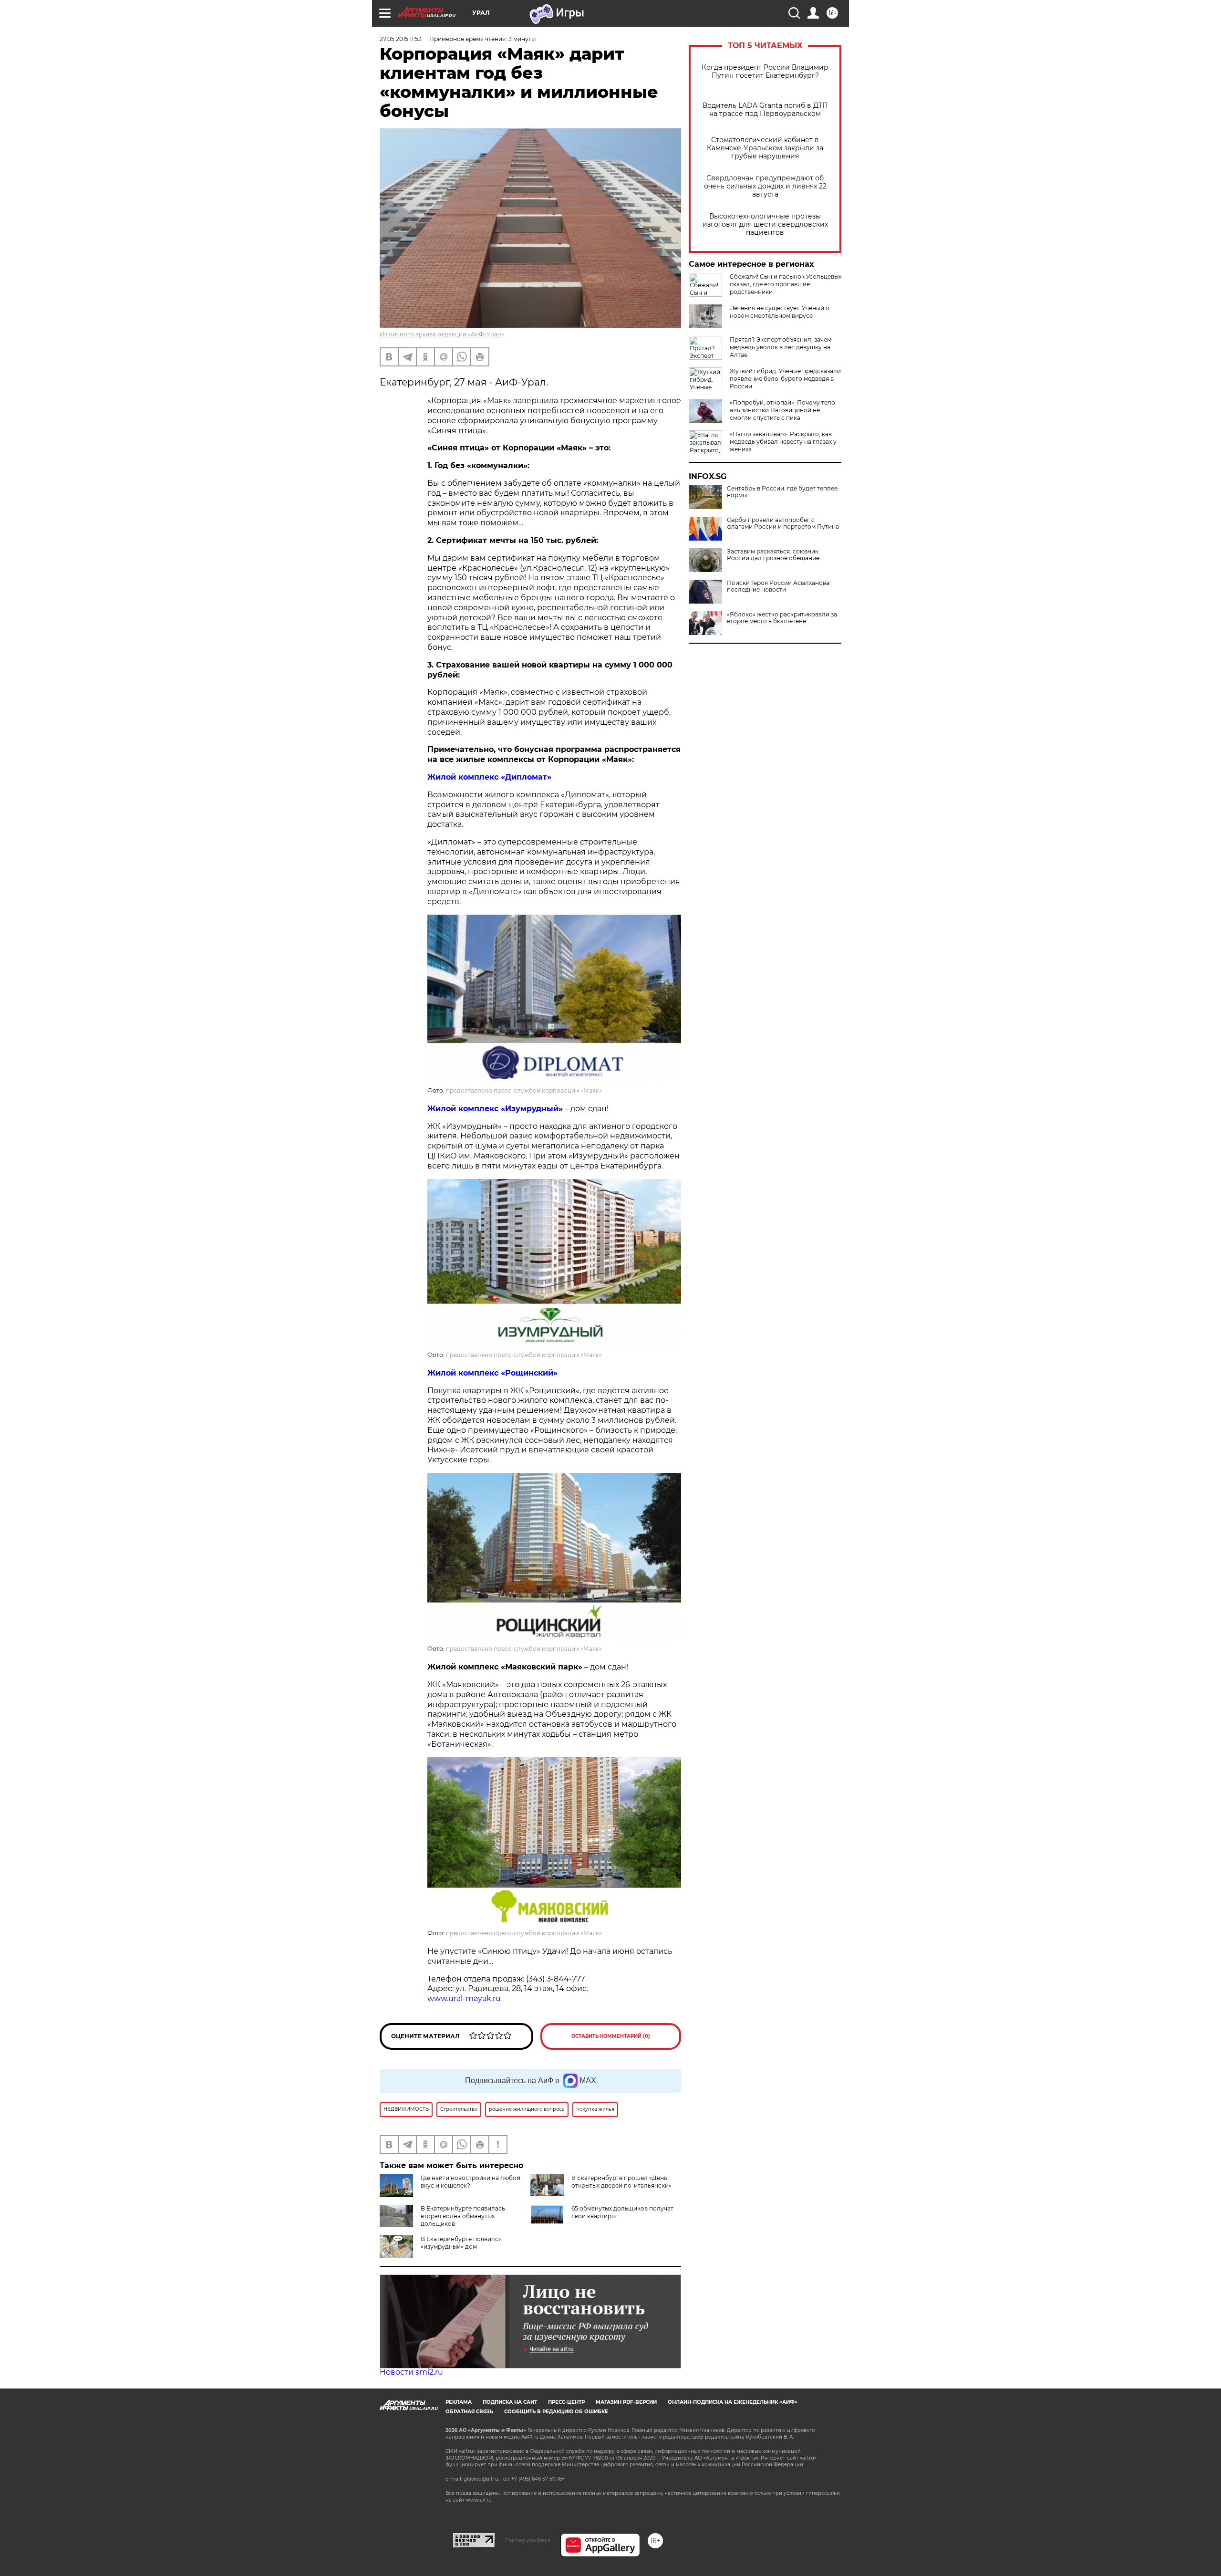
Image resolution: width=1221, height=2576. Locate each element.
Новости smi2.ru (411, 2372)
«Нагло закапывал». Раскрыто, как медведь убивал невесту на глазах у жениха (783, 442)
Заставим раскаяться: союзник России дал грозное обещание (773, 555)
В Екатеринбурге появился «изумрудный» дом (461, 2243)
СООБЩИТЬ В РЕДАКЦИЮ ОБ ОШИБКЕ (556, 2412)
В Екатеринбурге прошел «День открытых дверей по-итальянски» (621, 2182)
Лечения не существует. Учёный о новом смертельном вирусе (780, 312)
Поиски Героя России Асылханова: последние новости (779, 586)
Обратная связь (469, 2412)
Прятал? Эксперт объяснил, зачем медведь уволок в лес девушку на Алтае (781, 347)
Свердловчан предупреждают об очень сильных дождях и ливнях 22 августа (765, 186)
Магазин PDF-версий (626, 2402)
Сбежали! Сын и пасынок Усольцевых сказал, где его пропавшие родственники (786, 284)
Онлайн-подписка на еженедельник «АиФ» (733, 2402)
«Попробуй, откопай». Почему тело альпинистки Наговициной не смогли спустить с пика (782, 410)
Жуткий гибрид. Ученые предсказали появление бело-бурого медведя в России (785, 379)
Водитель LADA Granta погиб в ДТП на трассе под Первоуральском (765, 110)
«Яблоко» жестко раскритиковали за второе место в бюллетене (782, 618)
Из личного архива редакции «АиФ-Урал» (442, 334)
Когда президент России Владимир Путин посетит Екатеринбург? (765, 72)
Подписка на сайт (510, 2402)
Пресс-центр (566, 2402)
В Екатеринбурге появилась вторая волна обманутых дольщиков (463, 2216)
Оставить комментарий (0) (611, 2036)
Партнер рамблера (528, 2540)
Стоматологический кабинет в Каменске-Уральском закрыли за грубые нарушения (765, 148)
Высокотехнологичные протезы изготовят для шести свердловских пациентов (765, 224)
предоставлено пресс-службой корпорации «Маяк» (524, 1090)
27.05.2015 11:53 (401, 39)
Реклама (459, 2402)
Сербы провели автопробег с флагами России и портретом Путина (783, 523)
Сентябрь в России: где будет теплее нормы (782, 492)
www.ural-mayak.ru (464, 1998)
